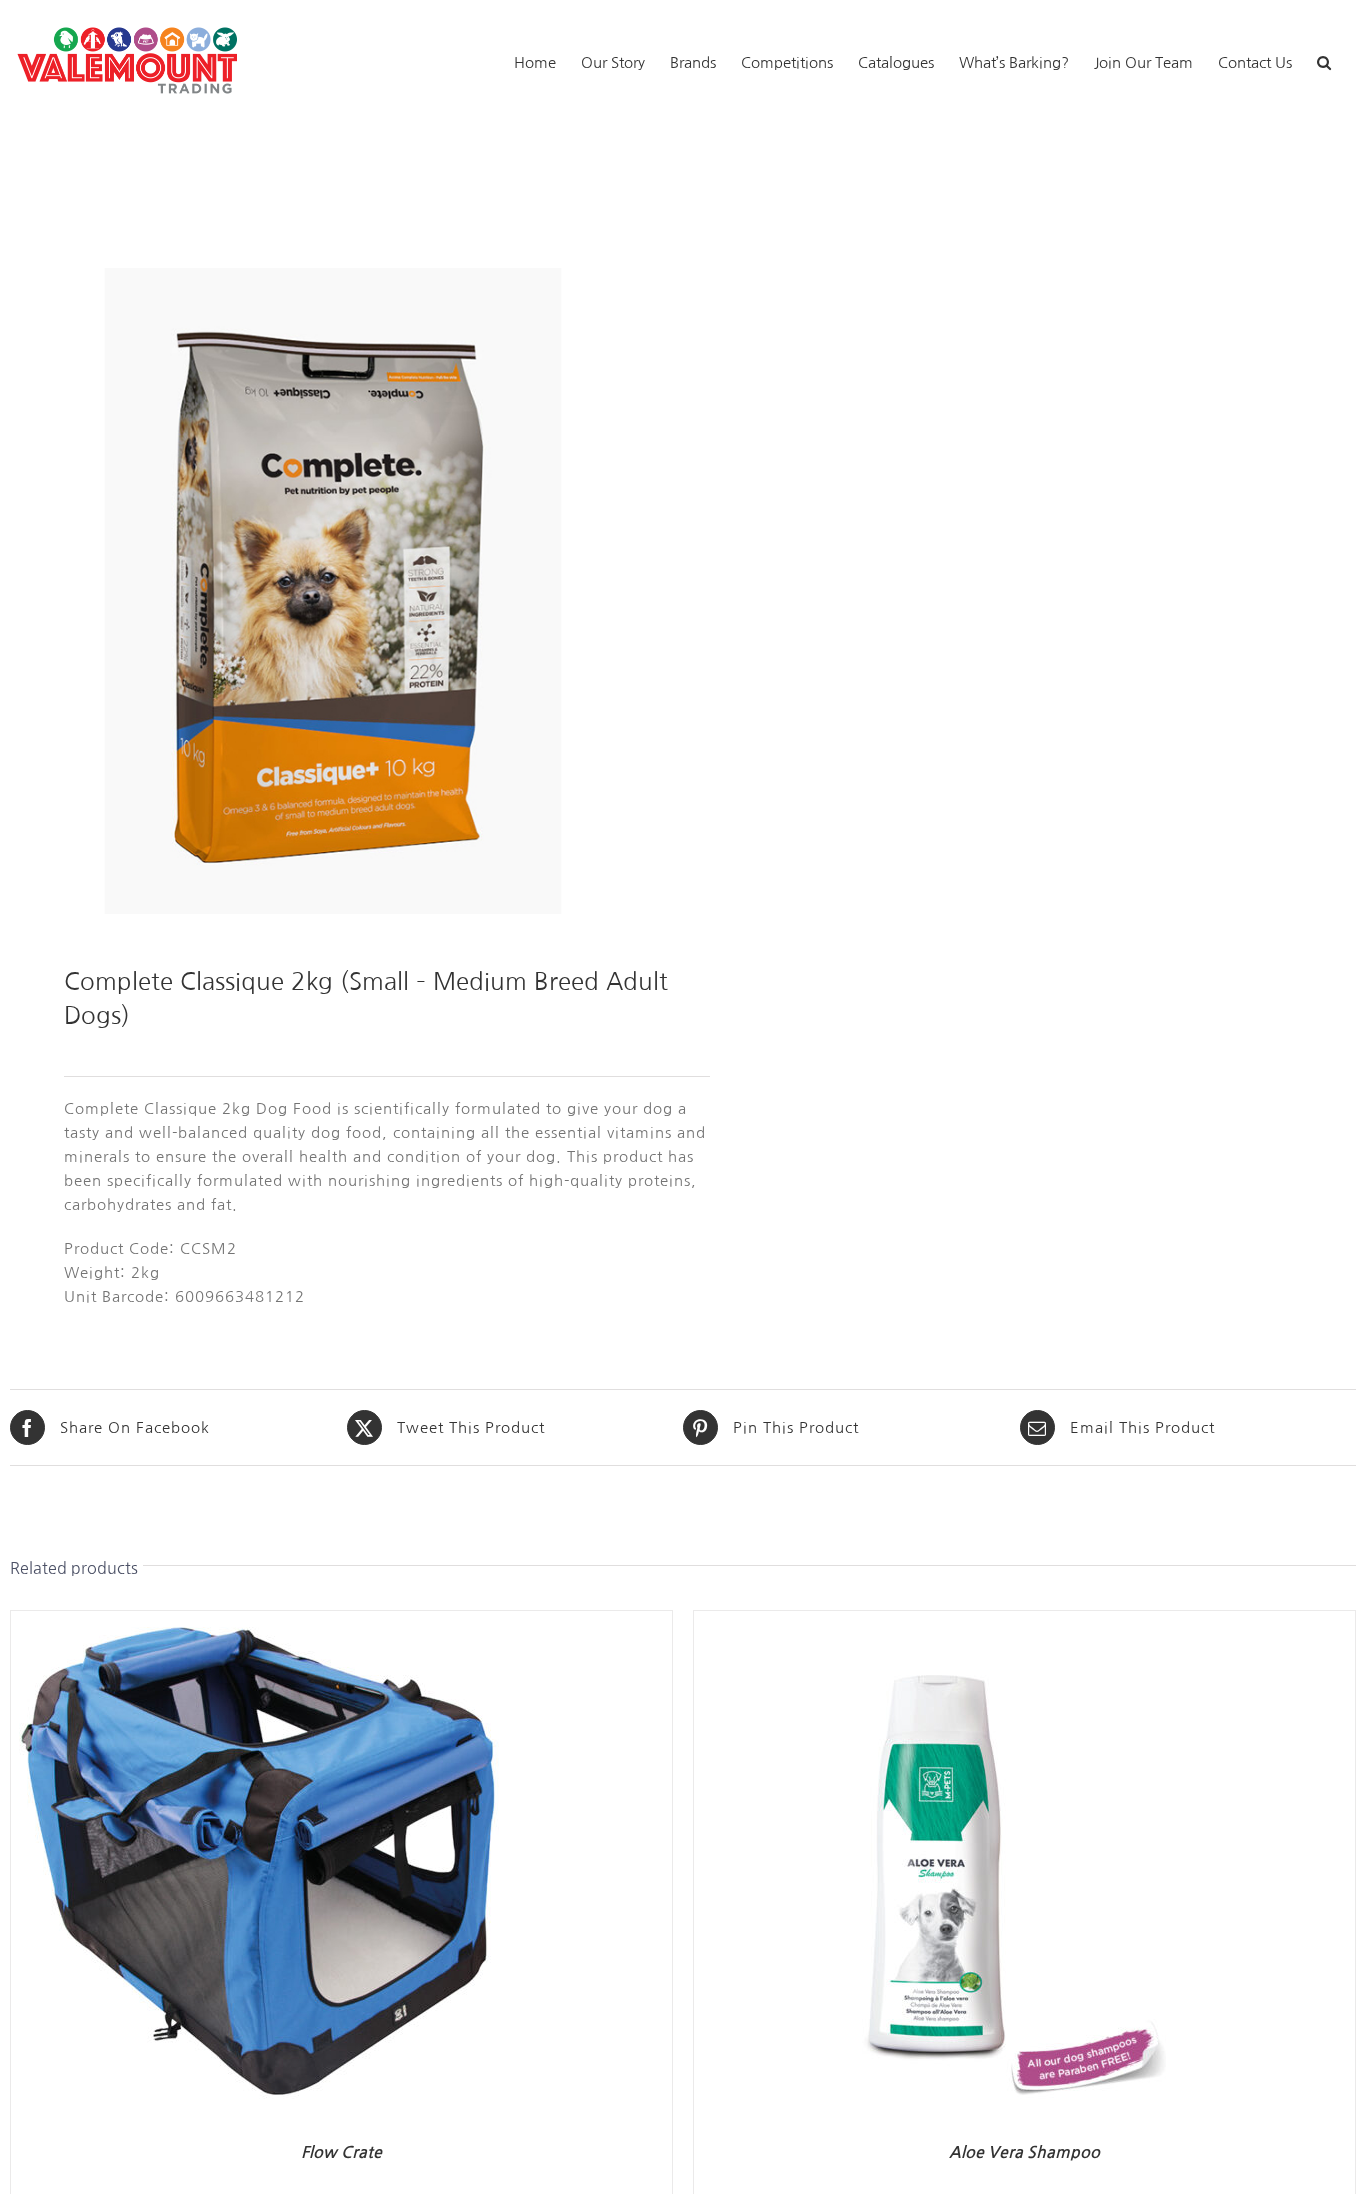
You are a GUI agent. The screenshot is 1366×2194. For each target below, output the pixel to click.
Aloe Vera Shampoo (1024, 2152)
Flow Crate (341, 2152)
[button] (1324, 60)
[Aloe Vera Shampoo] (944, 1622)
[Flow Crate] (261, 1622)
